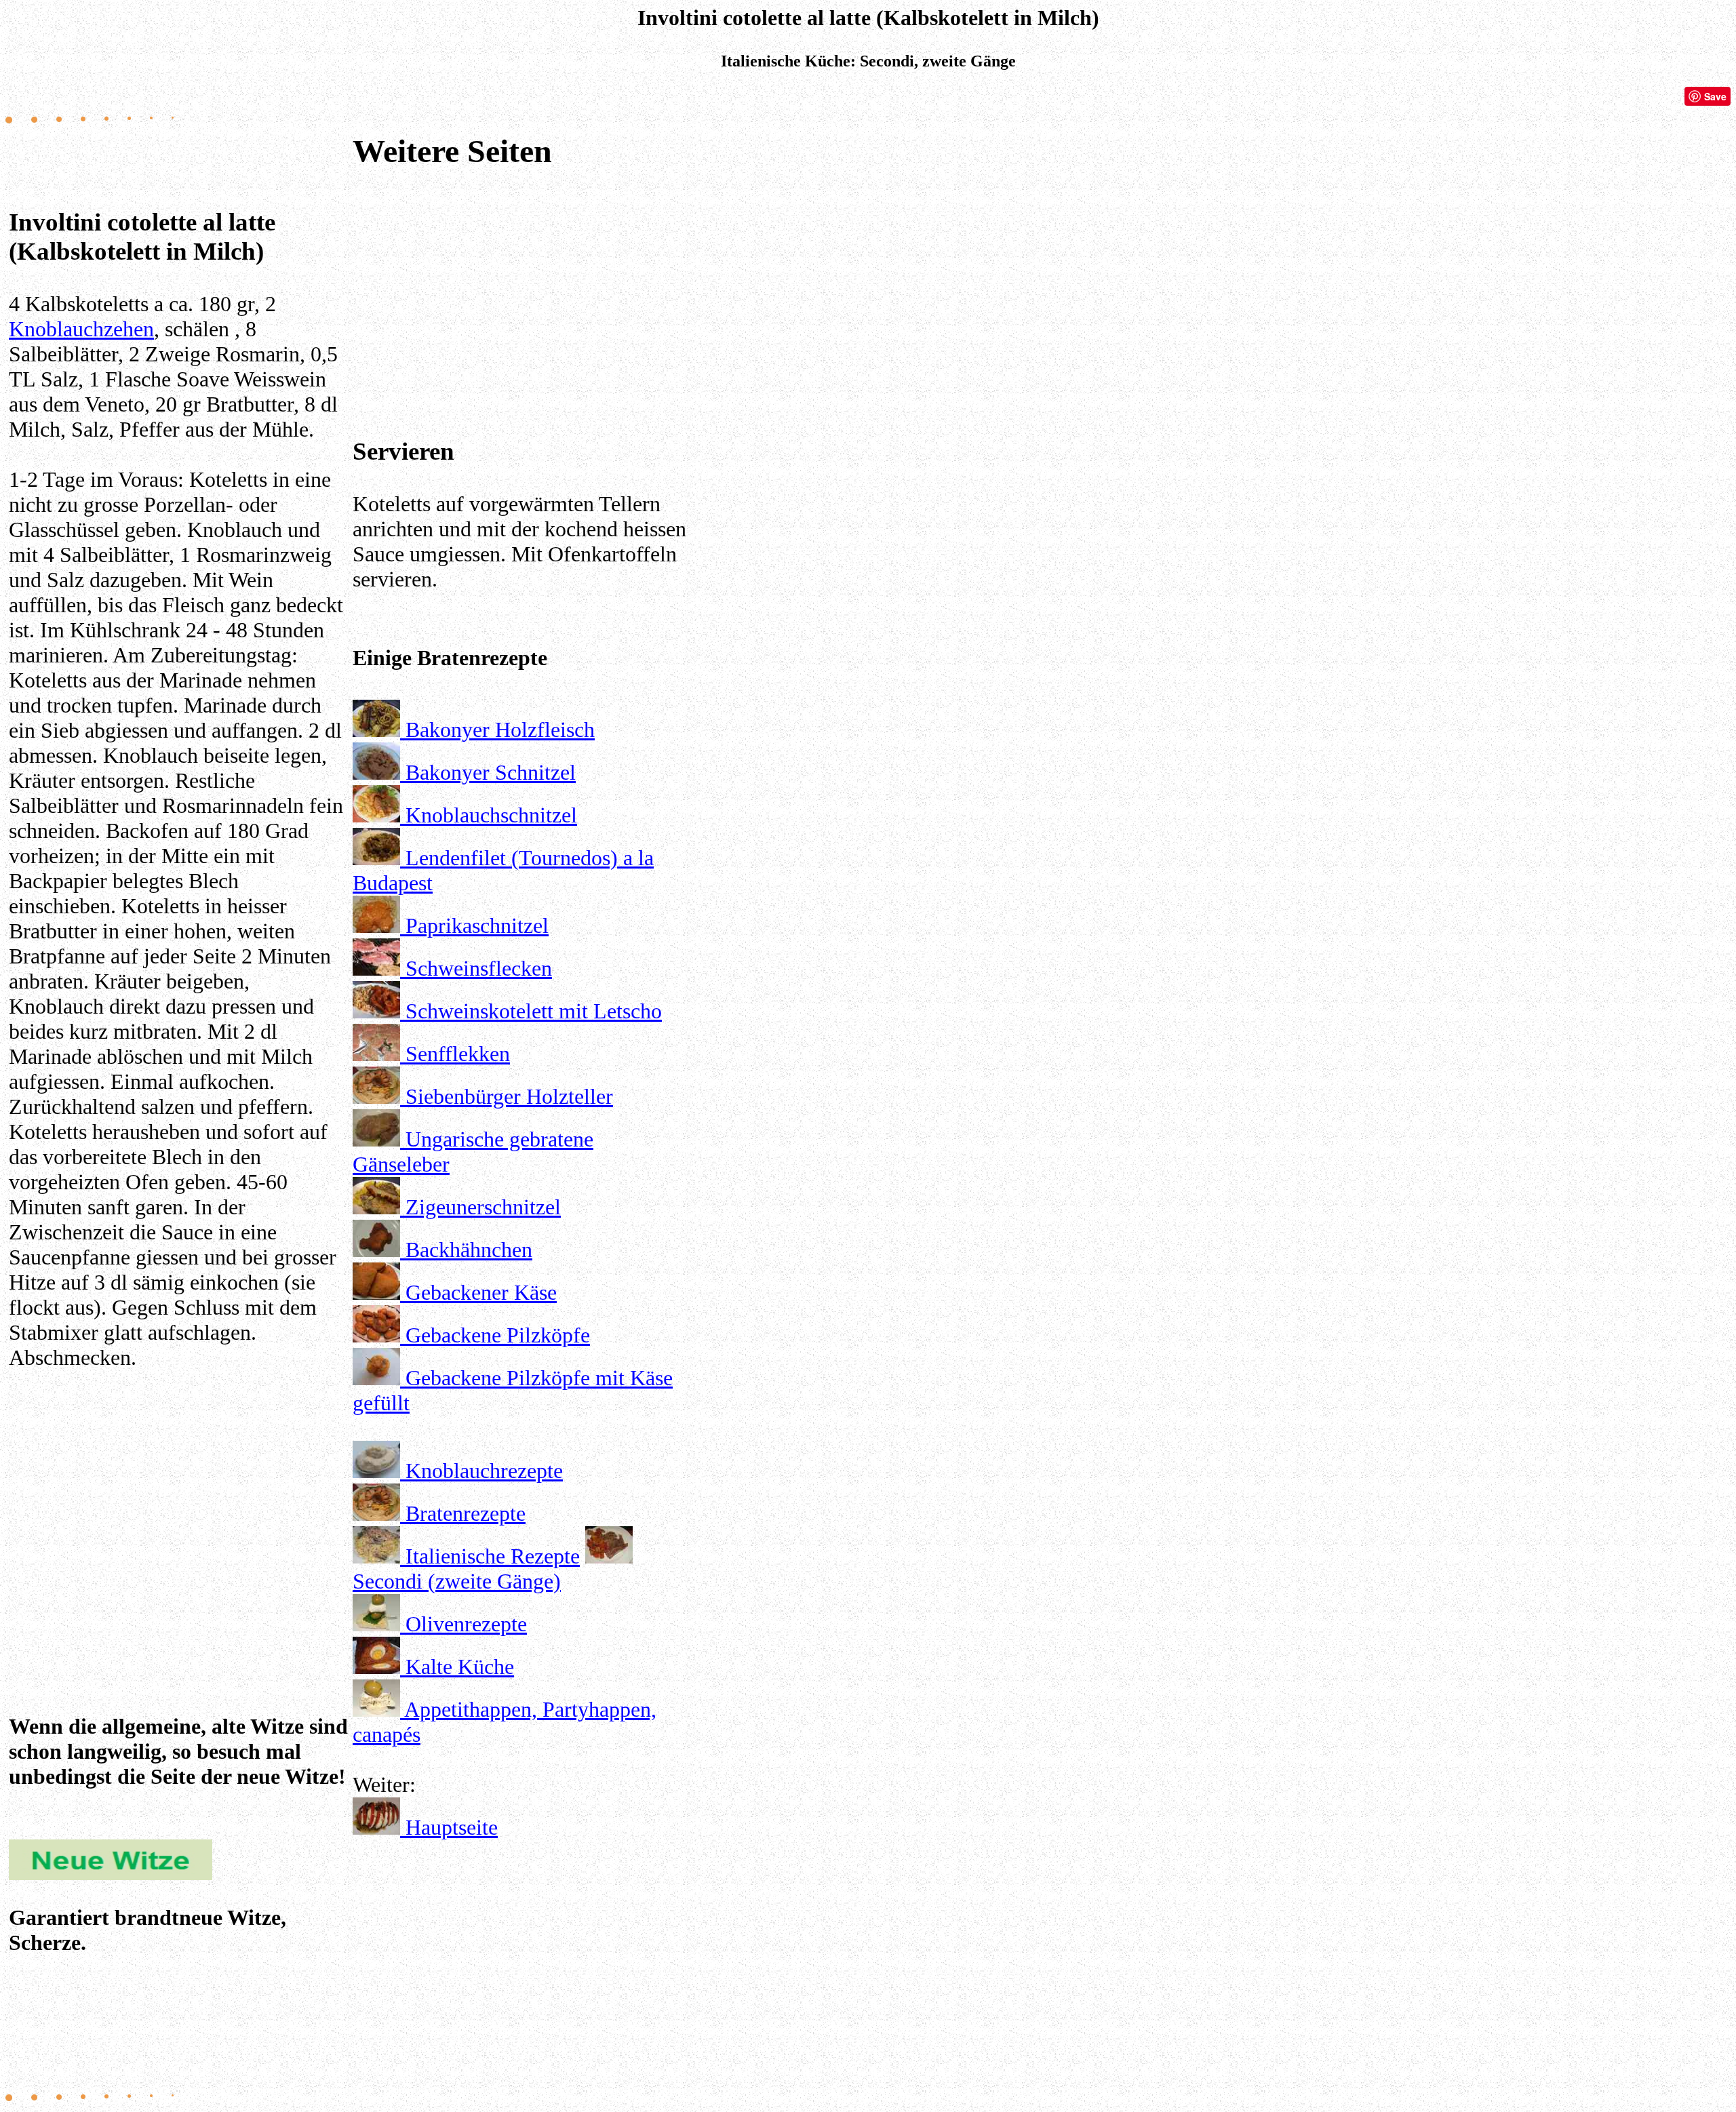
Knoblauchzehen (81, 329)
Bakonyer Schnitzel (491, 772)
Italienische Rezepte (493, 1556)
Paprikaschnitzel (477, 925)
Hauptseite (452, 1827)
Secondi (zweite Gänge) (457, 1581)
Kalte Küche (460, 1667)
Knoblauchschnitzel (491, 815)
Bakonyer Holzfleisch (500, 730)
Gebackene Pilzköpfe (498, 1335)
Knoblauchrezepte (484, 1471)
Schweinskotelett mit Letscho (534, 1011)
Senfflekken (458, 1054)
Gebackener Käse (481, 1292)
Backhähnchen (469, 1250)
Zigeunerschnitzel (483, 1207)
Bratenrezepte (466, 1513)
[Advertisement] (178, 1490)
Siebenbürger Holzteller (509, 1096)
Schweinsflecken (479, 968)
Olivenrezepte (466, 1624)
